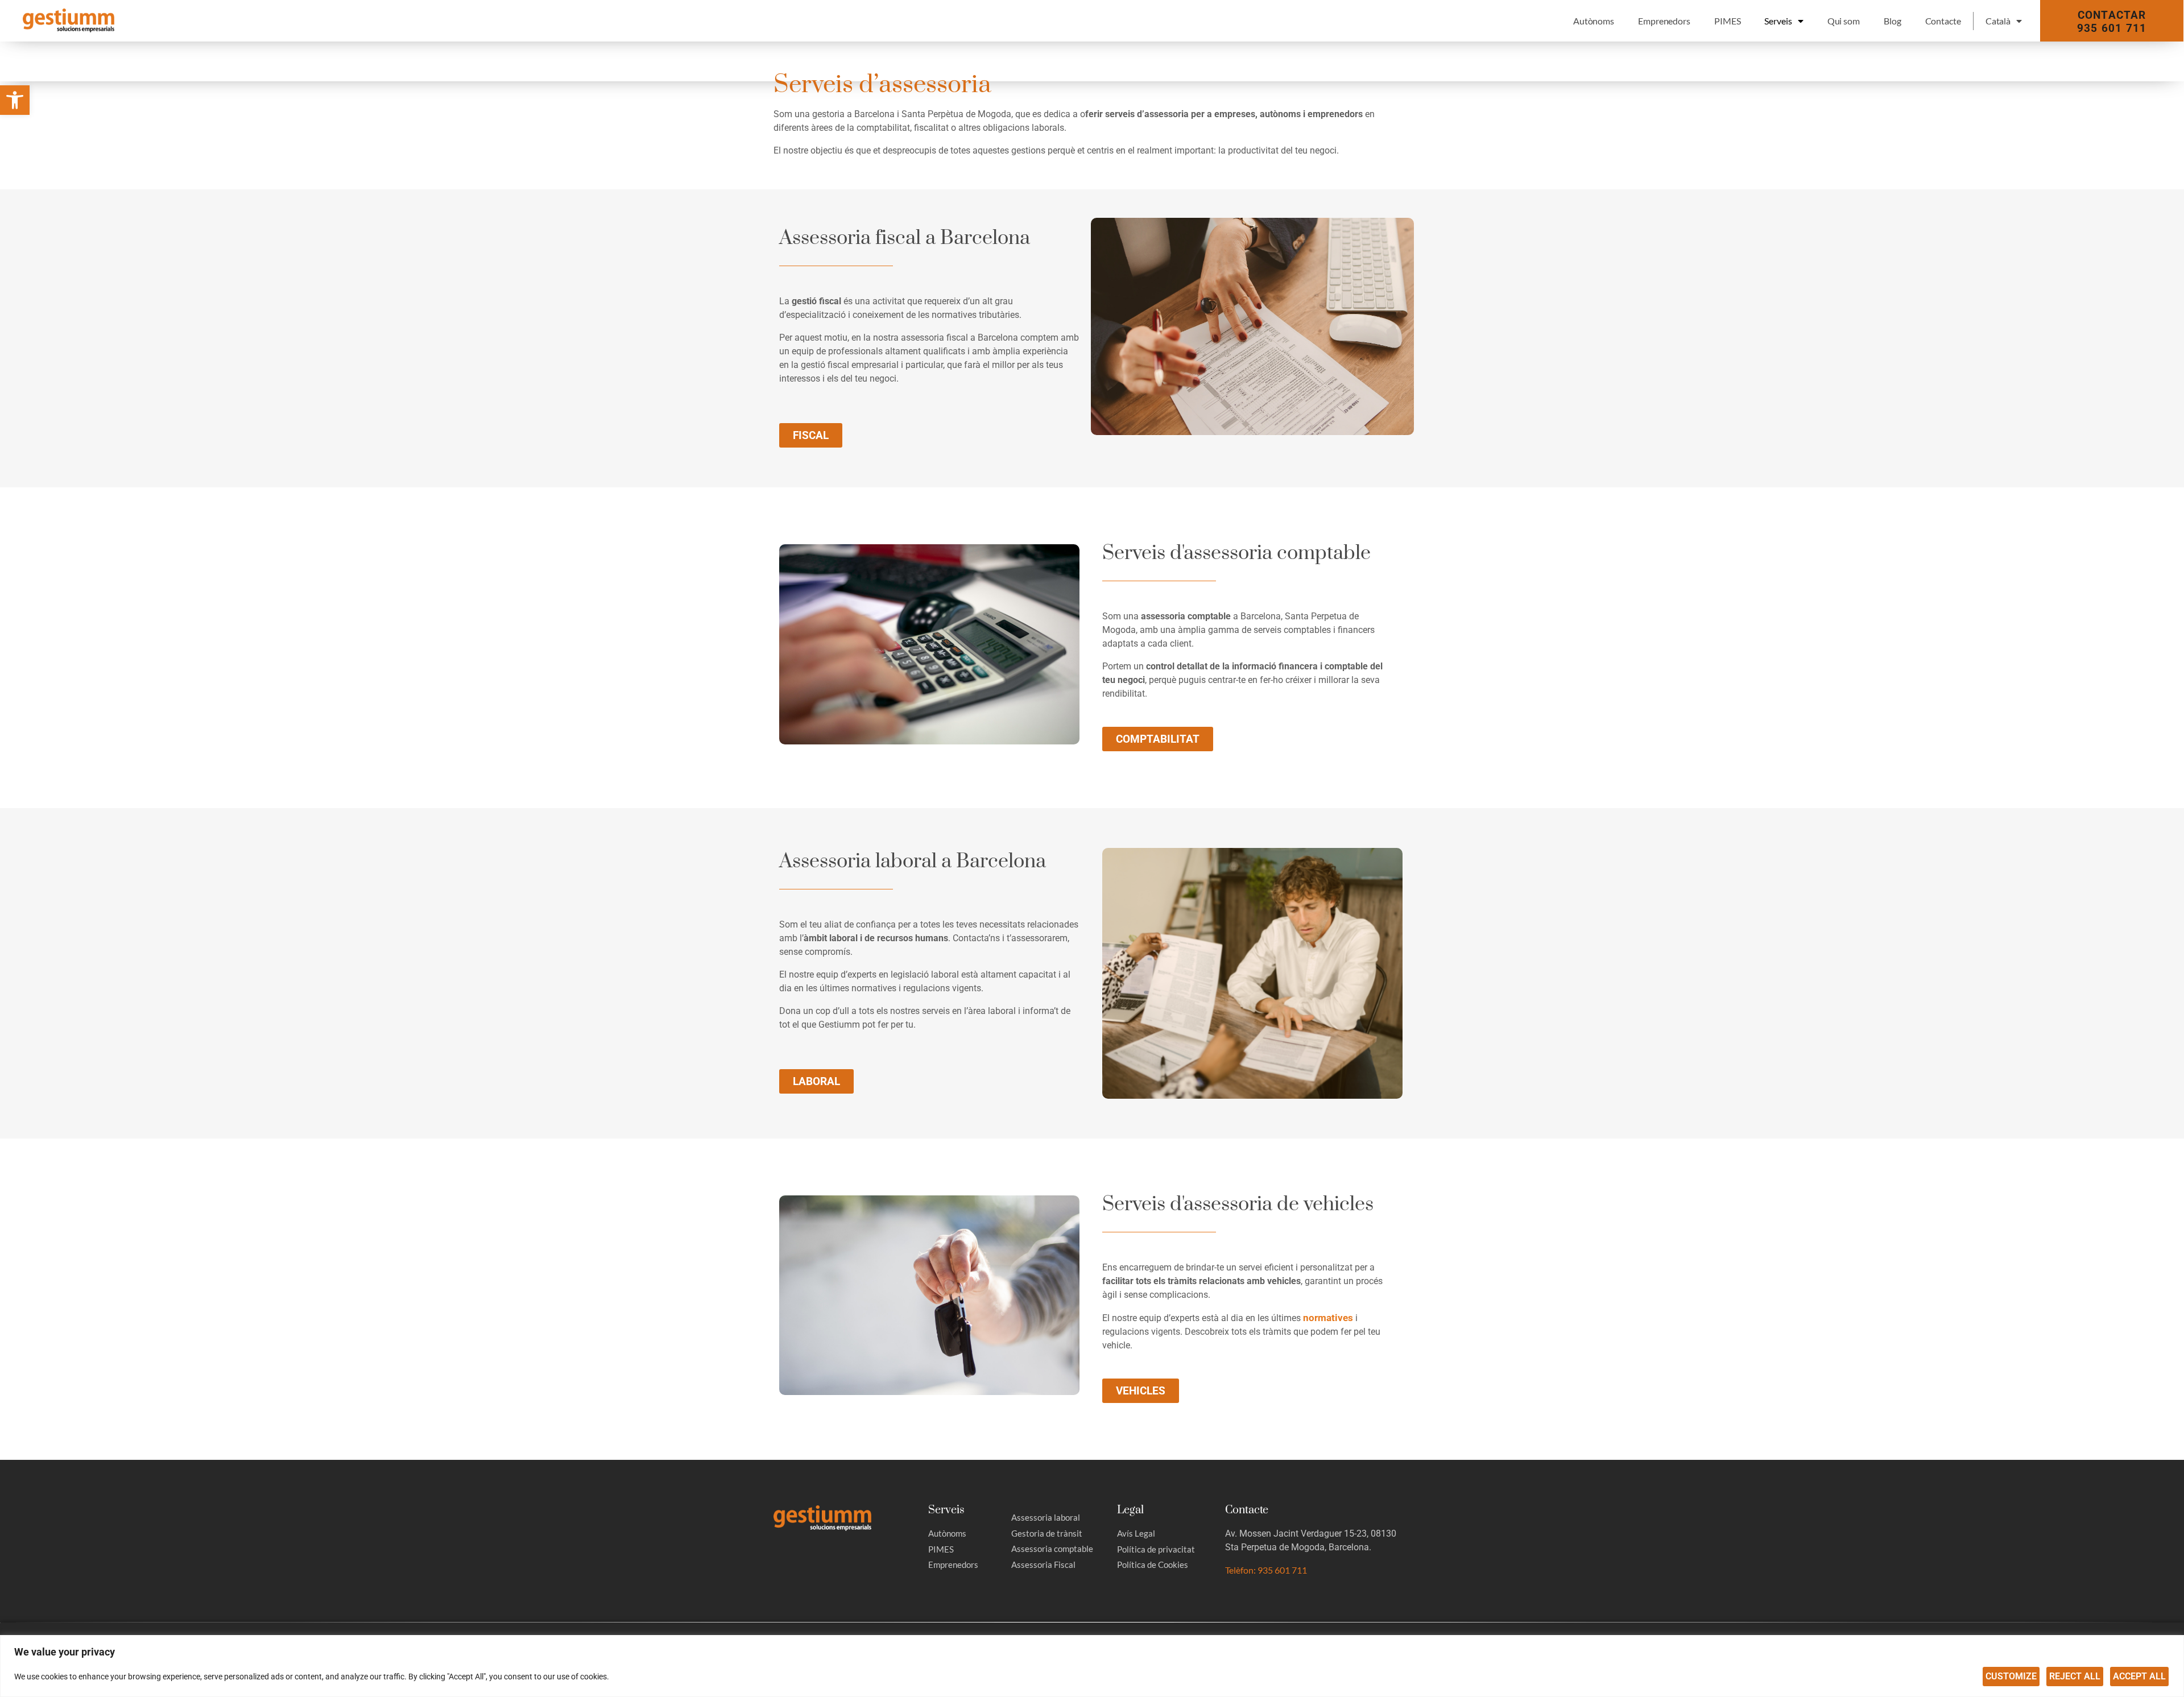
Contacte (1943, 21)
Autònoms (1594, 21)
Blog (1893, 21)
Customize (2011, 1676)
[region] (1092, 1666)
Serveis (1778, 21)
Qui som (1844, 21)
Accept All (2139, 1676)
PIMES (1728, 21)
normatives (1328, 1318)
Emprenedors (1664, 21)
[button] (15, 100)
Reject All (2075, 1676)
